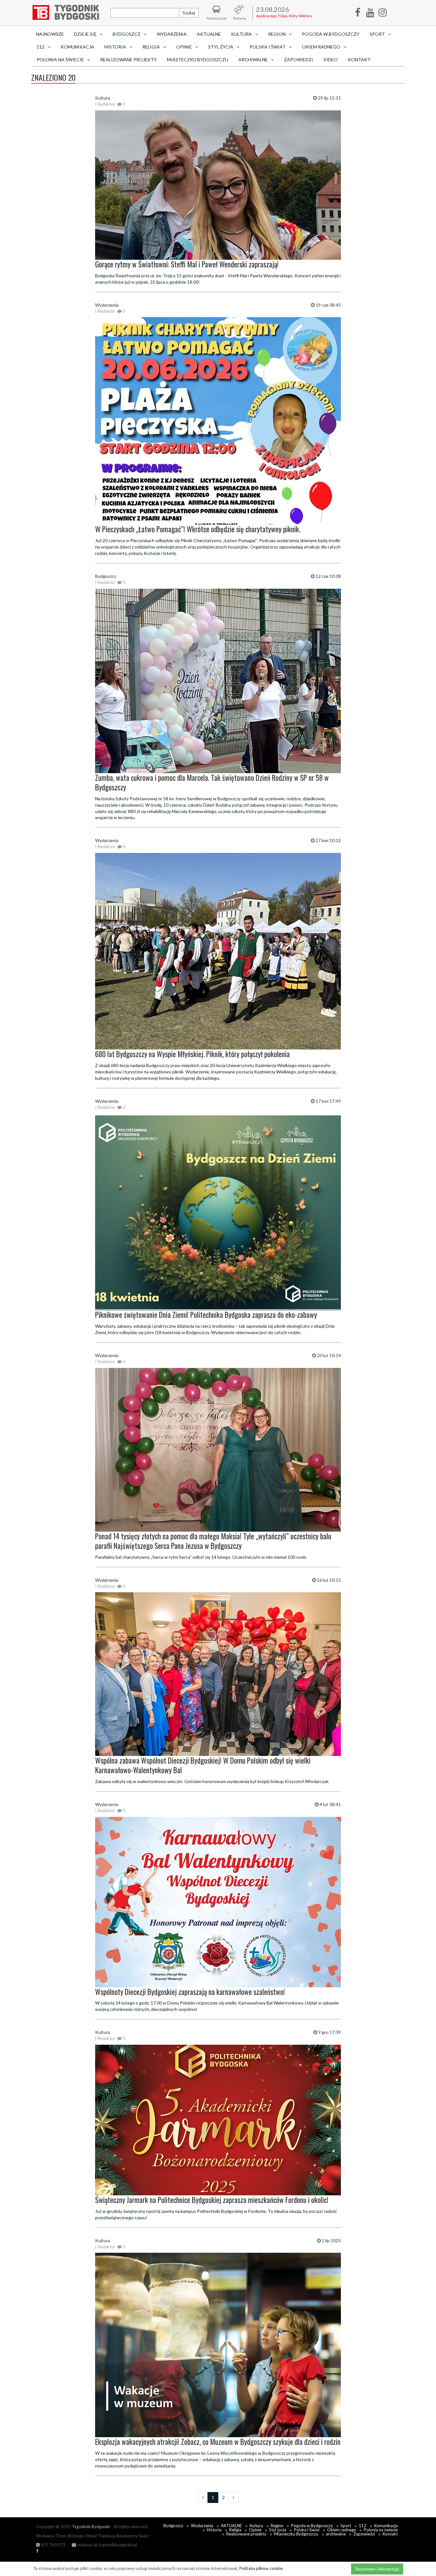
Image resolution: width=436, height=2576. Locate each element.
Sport (346, 2526)
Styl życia (278, 2530)
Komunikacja (77, 47)
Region (277, 2526)
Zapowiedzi (299, 60)
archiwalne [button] (253, 60)
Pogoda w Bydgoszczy (331, 34)
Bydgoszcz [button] (127, 34)
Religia (235, 2530)
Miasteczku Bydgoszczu (198, 60)
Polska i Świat (307, 2530)
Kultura (256, 2526)
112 (363, 2526)
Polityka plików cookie (261, 2568)
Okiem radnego (342, 2530)
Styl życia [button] (221, 47)
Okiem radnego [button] (321, 47)
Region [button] (277, 34)
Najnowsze (50, 34)
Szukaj (189, 13)
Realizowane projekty (128, 60)
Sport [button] (377, 34)
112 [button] (41, 47)
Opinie (255, 2530)
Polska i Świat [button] (268, 47)
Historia (214, 2530)
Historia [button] (115, 47)
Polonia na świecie (381, 2530)
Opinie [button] (184, 47)
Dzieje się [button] (85, 34)
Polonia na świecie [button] (60, 60)
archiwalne (336, 2534)
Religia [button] (151, 47)
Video (331, 60)
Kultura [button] (241, 34)
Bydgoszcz (173, 2526)
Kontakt (359, 60)
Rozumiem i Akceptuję (377, 2569)
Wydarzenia (172, 34)
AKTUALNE (209, 34)
